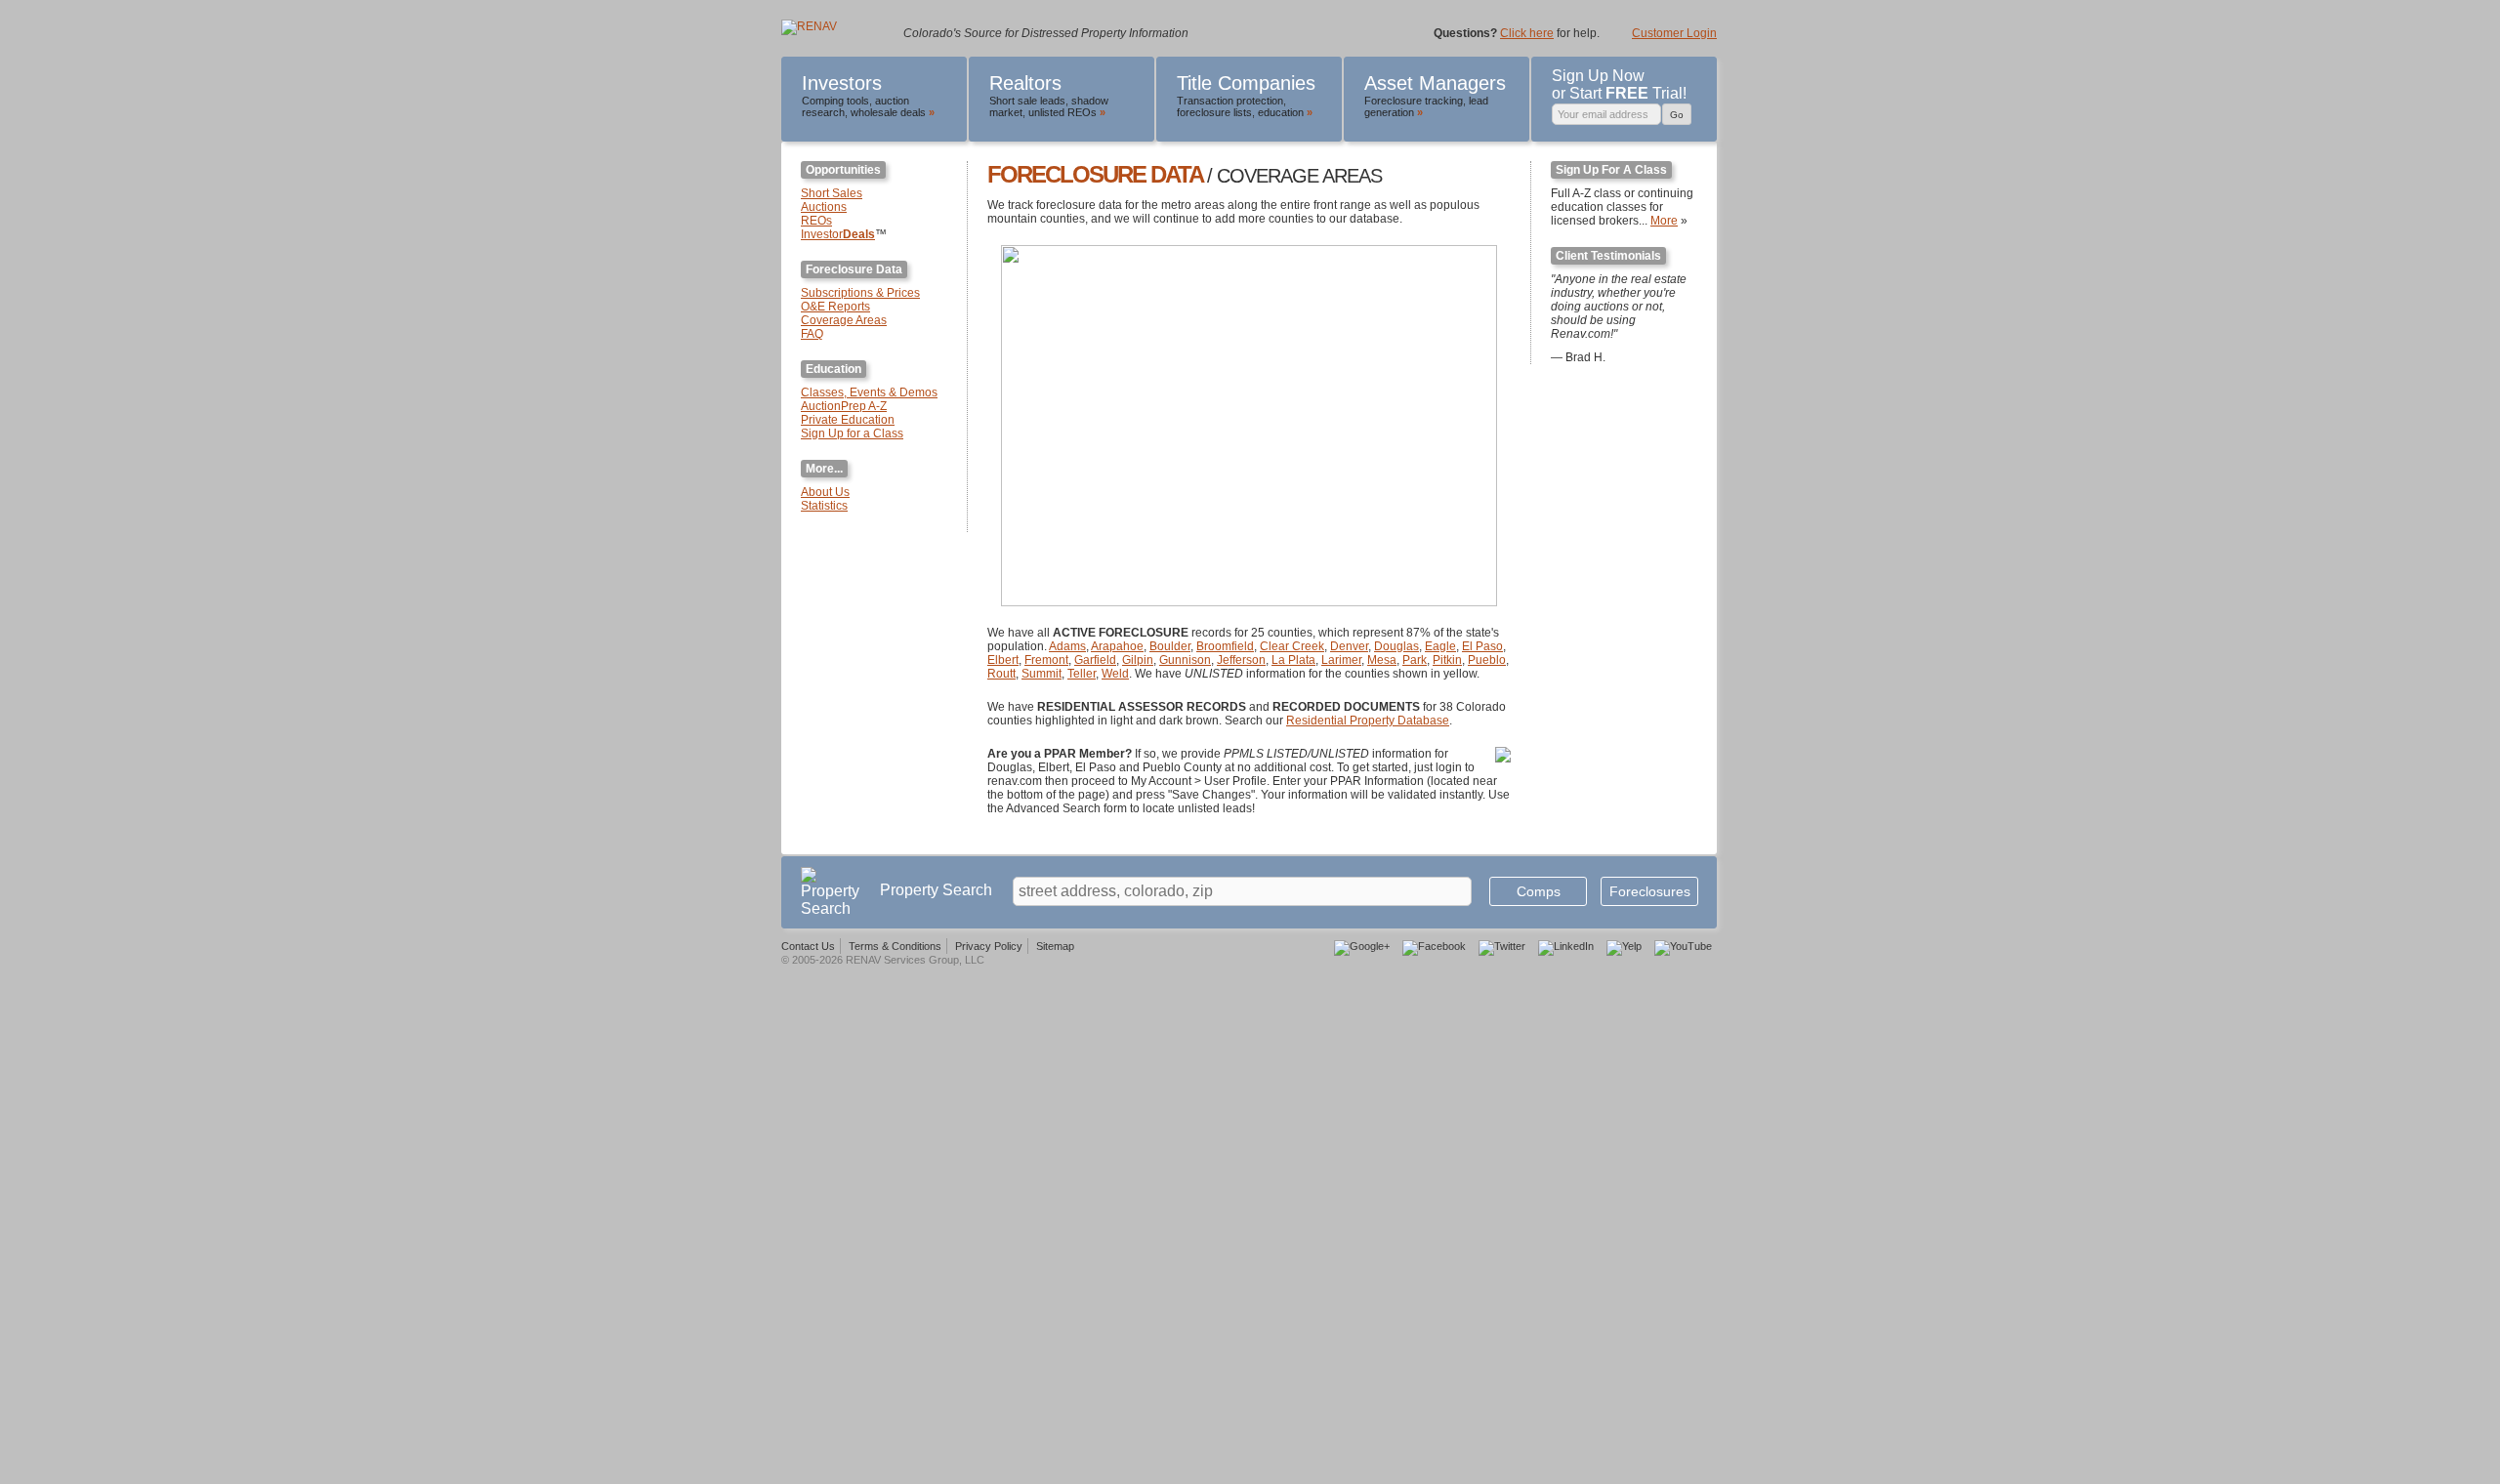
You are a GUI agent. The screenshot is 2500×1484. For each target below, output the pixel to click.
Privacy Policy (989, 946)
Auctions (824, 207)
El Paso (1482, 646)
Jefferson (1241, 660)
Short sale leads (1027, 101)
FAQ (812, 334)
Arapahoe (1117, 646)
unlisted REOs (1062, 112)
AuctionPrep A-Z (844, 406)
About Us (825, 492)
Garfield (1095, 660)
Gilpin (1138, 660)
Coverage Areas (844, 320)
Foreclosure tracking (1414, 101)
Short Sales (832, 193)
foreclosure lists (1214, 112)
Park (1415, 660)
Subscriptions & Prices (860, 293)
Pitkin (1447, 660)
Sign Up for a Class (852, 433)
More (1664, 221)
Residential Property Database (1368, 721)
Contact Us (808, 946)
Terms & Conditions (895, 946)
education (1281, 112)
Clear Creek (1292, 646)
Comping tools (835, 101)
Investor (838, 234)
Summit (1042, 674)
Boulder (1170, 646)
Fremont (1046, 660)
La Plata (1293, 660)
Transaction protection (1230, 101)
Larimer (1341, 660)
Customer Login (1674, 33)
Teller (1082, 674)
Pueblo (1487, 660)
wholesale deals (888, 112)
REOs (816, 221)
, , (868, 95)
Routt (1001, 674)
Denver (1349, 646)
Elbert (1003, 660)
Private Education (848, 420)
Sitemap (1055, 946)
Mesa (1382, 660)
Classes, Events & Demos (869, 392)
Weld (1115, 674)
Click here (1527, 33)
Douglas (1396, 646)
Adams (1067, 646)
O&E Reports (835, 307)
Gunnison (1185, 660)
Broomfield (1225, 646)
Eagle (1440, 646)
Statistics (824, 506)
